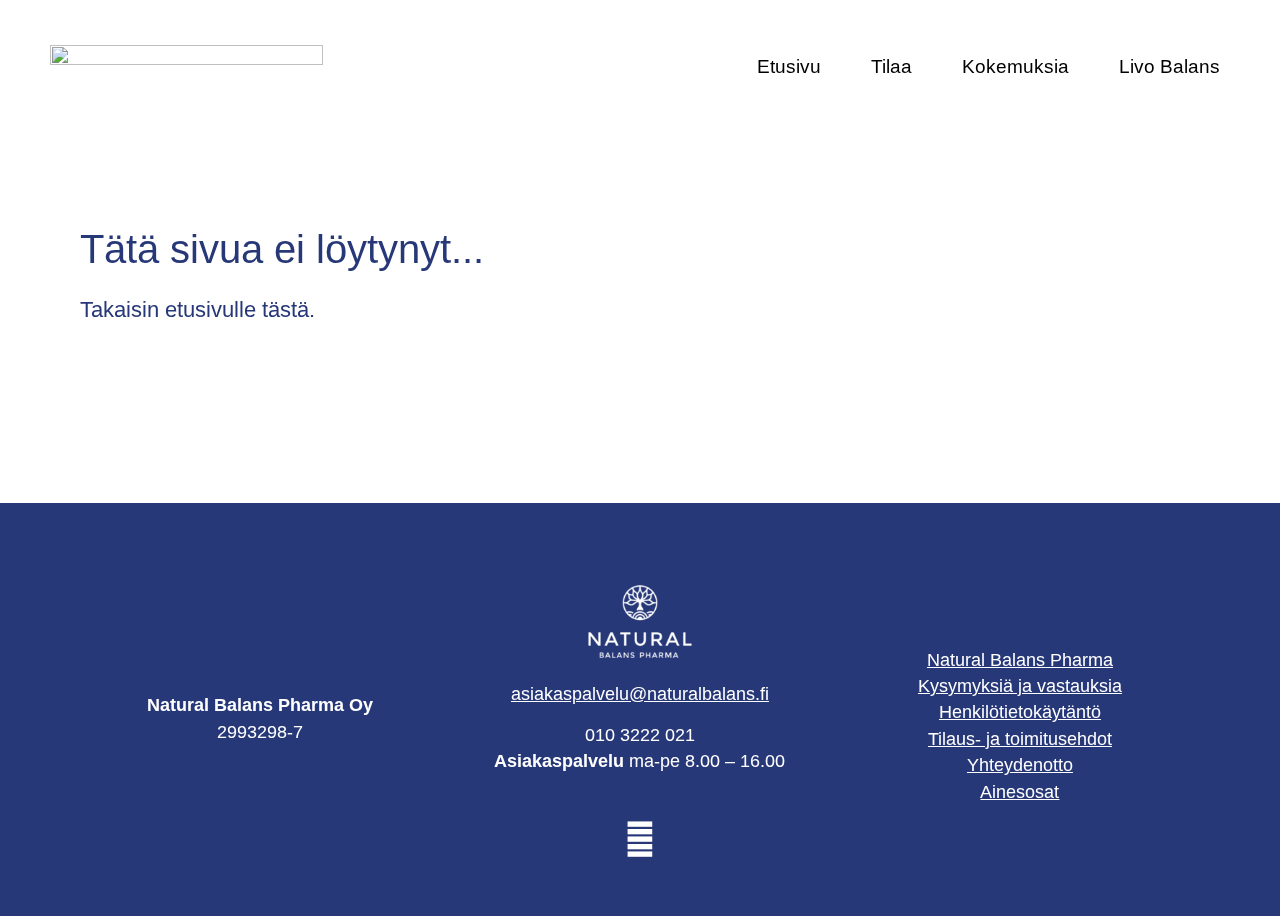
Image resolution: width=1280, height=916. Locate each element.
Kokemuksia (1015, 66)
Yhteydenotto (1020, 765)
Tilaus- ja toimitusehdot (1020, 739)
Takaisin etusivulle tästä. (197, 309)
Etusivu (789, 66)
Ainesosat (1019, 792)
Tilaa (891, 66)
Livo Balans (1169, 66)
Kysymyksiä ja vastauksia (1020, 686)
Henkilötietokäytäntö (1020, 712)
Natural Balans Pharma (1020, 660)
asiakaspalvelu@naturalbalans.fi (640, 694)
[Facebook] (640, 839)
